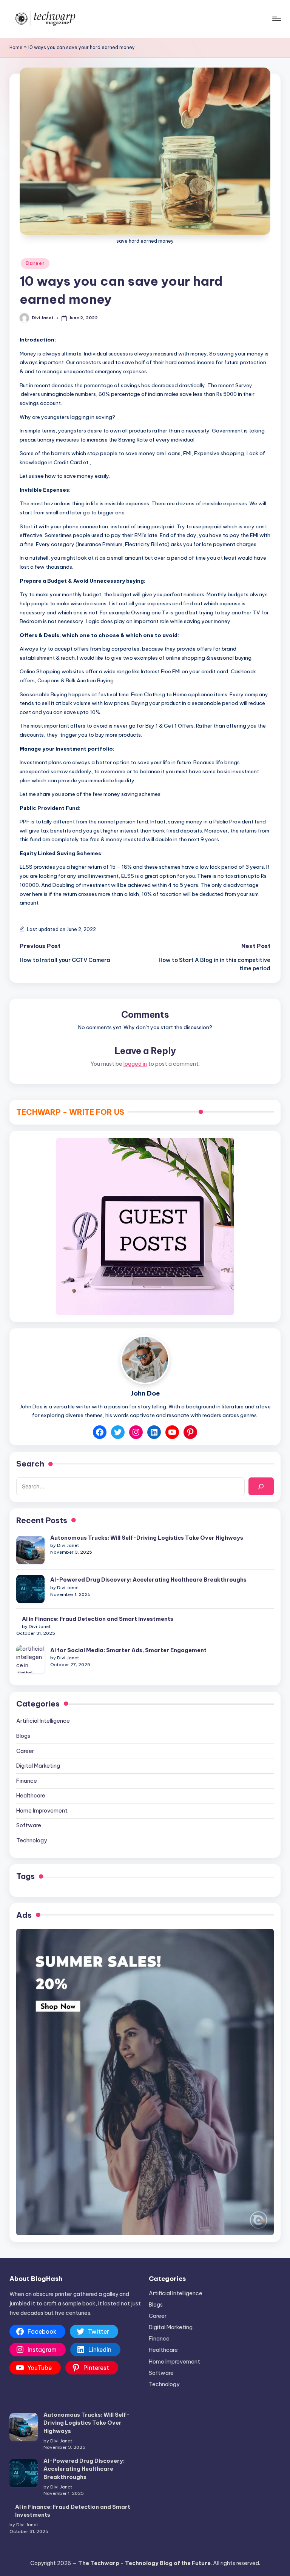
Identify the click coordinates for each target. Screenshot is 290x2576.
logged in (135, 1064)
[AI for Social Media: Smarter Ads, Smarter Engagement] (30, 1659)
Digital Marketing (38, 1766)
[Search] (261, 1486)
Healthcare (31, 1796)
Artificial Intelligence (43, 1721)
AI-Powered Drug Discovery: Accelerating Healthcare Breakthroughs (148, 1580)
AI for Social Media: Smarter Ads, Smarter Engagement (128, 1650)
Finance (27, 1781)
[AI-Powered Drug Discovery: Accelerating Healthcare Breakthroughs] (30, 1589)
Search (30, 1464)
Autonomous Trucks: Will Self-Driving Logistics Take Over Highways (147, 1538)
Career (35, 263)
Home (16, 47)
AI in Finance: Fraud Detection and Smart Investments (98, 1619)
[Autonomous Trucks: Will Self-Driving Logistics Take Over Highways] (30, 1550)
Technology (32, 1840)
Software (29, 1825)
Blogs (23, 1736)
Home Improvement (42, 1811)
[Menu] (276, 19)
